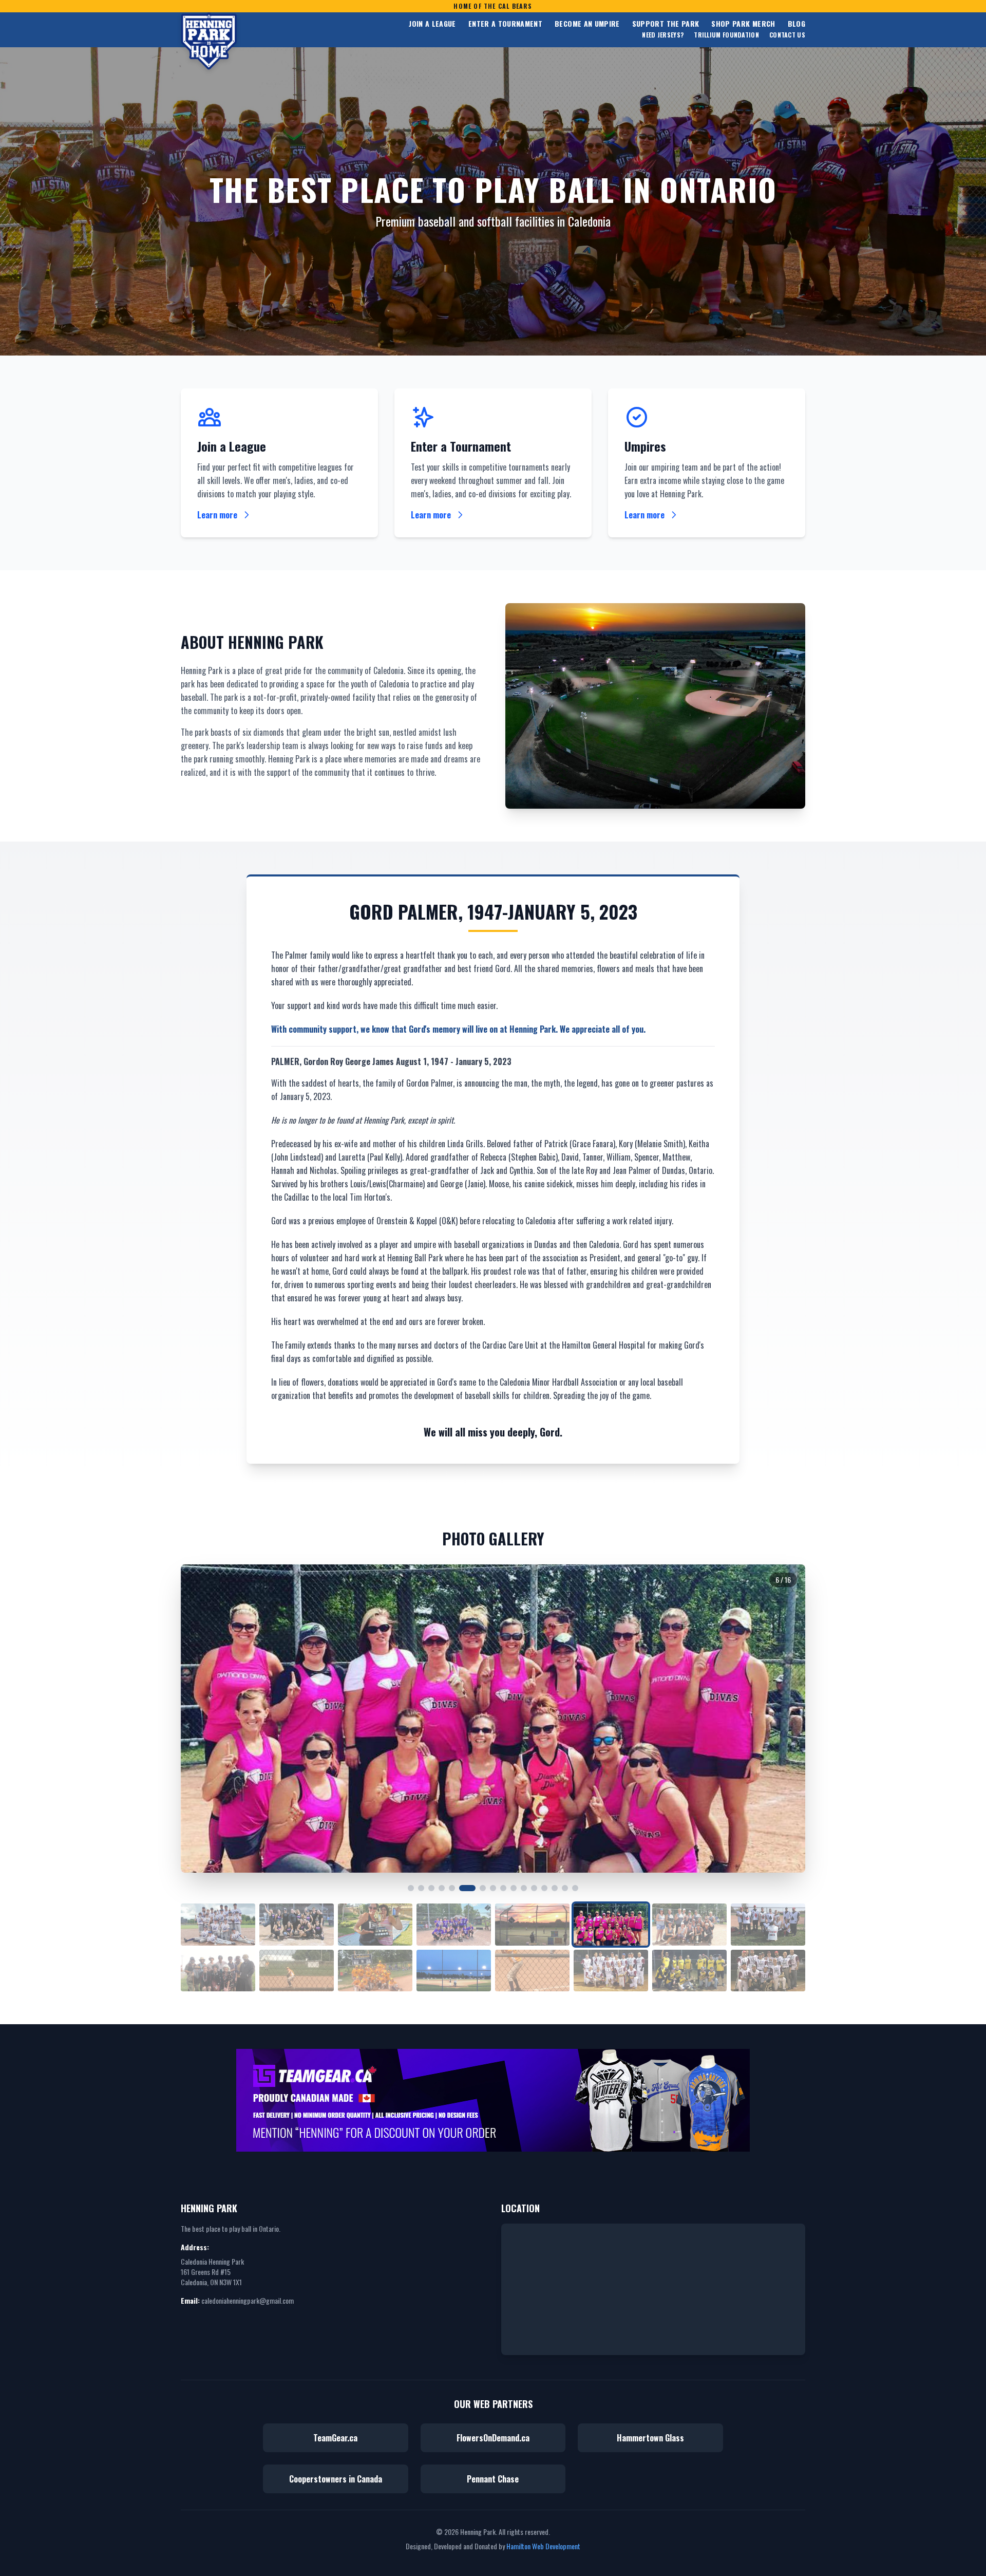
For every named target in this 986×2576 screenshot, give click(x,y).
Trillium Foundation (726, 35)
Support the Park (666, 24)
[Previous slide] (201, 1719)
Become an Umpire (587, 24)
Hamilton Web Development (543, 2546)
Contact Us (787, 35)
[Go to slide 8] (493, 1888)
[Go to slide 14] (555, 1888)
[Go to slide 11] (524, 1888)
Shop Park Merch (743, 24)
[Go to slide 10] (514, 1888)
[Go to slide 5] (452, 1888)
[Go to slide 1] (411, 1888)
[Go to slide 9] (503, 1888)
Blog (797, 24)
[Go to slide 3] (431, 1888)
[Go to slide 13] (544, 1888)
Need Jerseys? (663, 35)
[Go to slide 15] (565, 1888)
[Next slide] (785, 1719)
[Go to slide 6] (467, 1888)
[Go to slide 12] (534, 1888)
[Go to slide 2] (421, 1888)
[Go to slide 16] (575, 1888)
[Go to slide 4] (442, 1888)
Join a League (432, 24)
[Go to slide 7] (483, 1888)
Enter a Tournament (505, 24)
